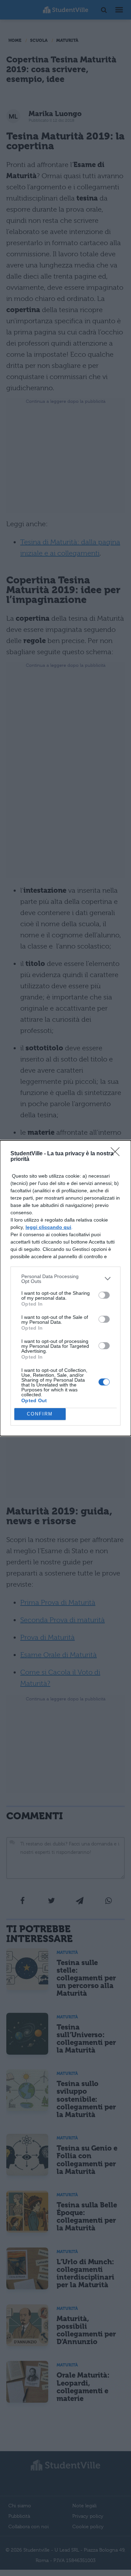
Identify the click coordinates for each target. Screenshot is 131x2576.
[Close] (117, 1154)
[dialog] (65, 1288)
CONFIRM (40, 1414)
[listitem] (65, 1279)
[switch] (104, 1295)
